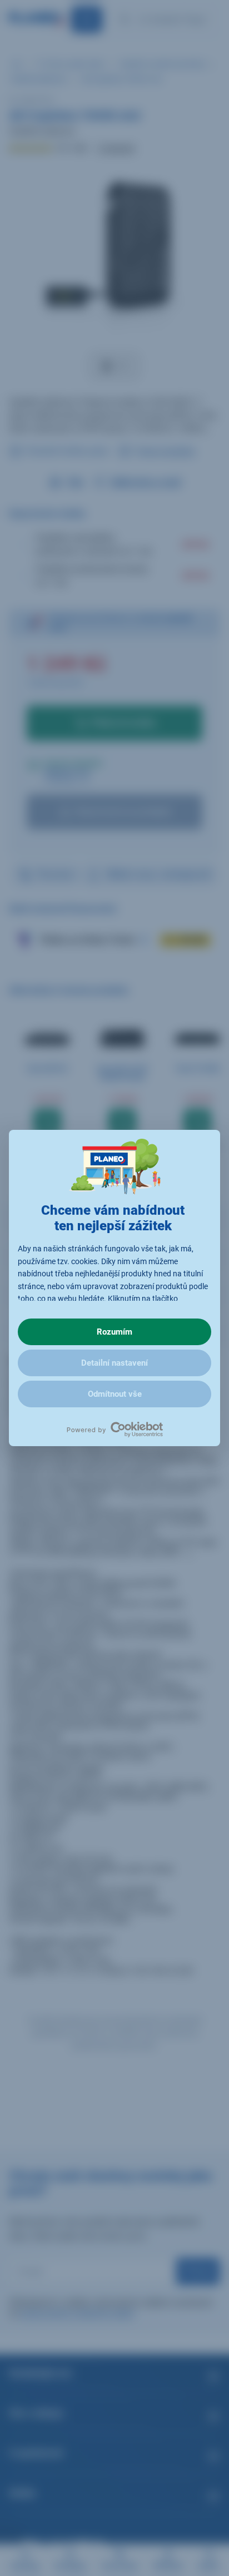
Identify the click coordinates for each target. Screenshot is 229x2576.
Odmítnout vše (115, 1394)
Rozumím (114, 1332)
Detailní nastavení (114, 1363)
